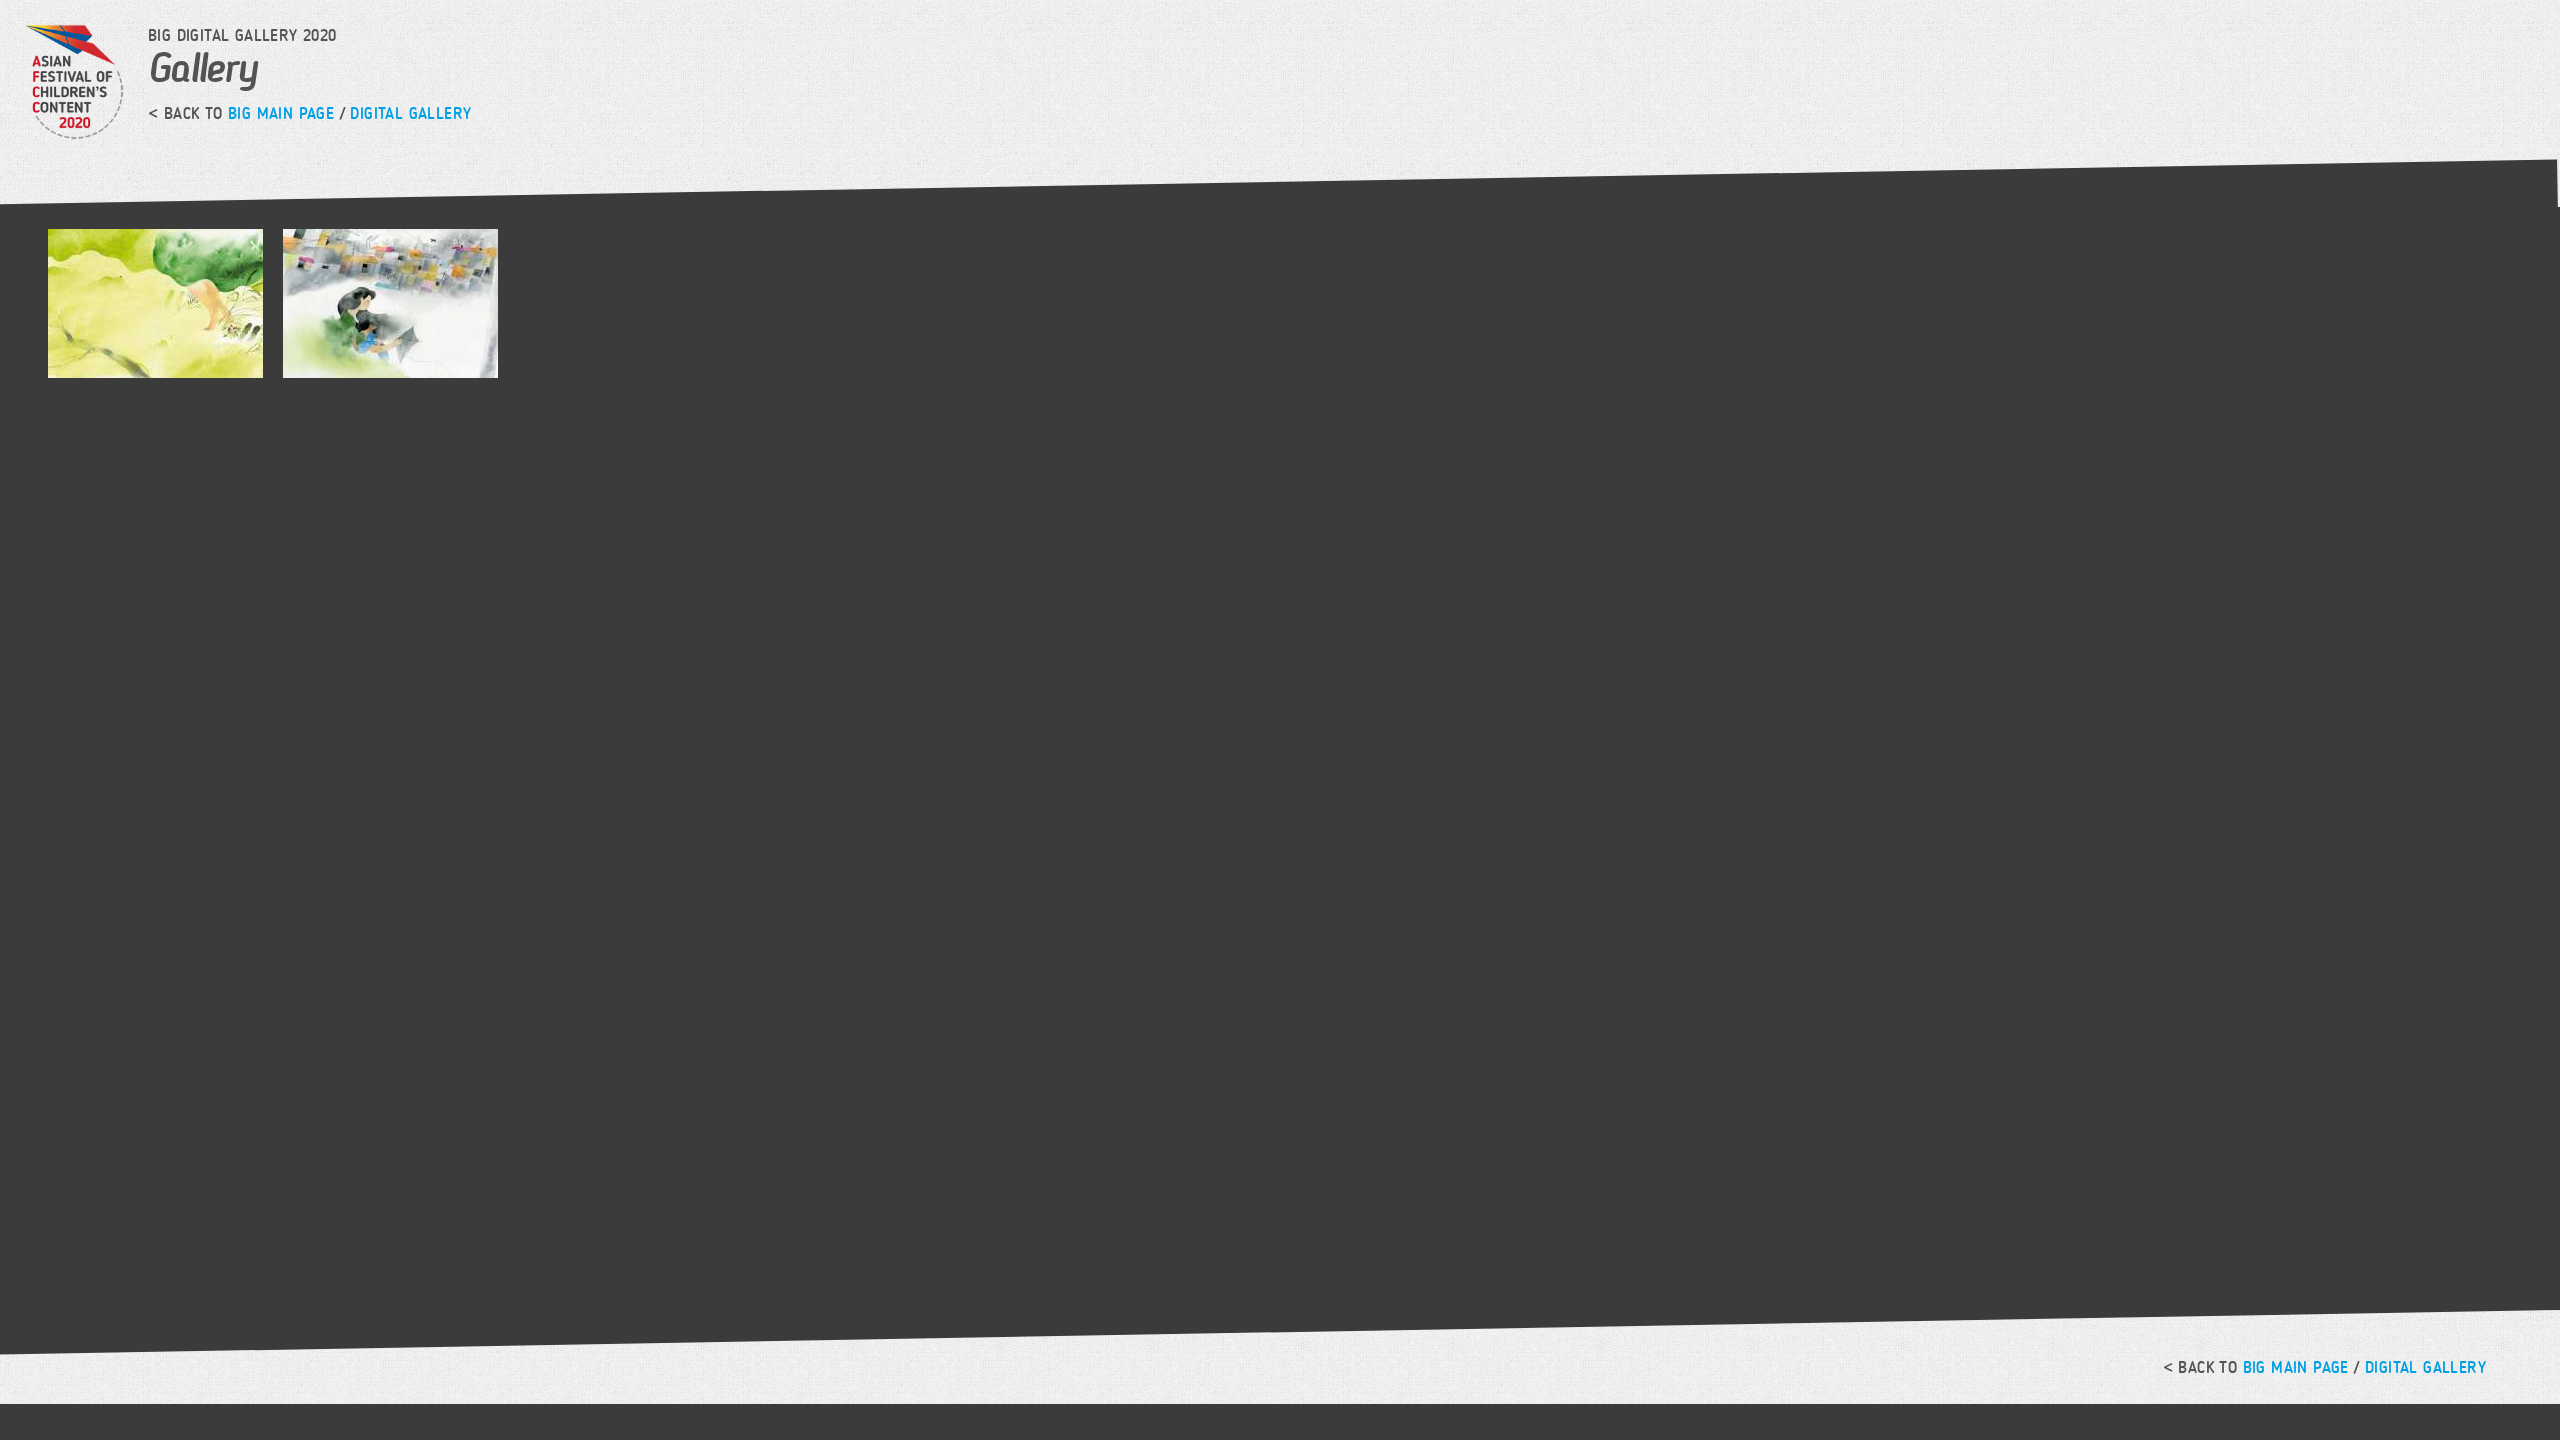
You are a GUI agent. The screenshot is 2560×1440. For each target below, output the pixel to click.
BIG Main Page (281, 113)
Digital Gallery (410, 113)
